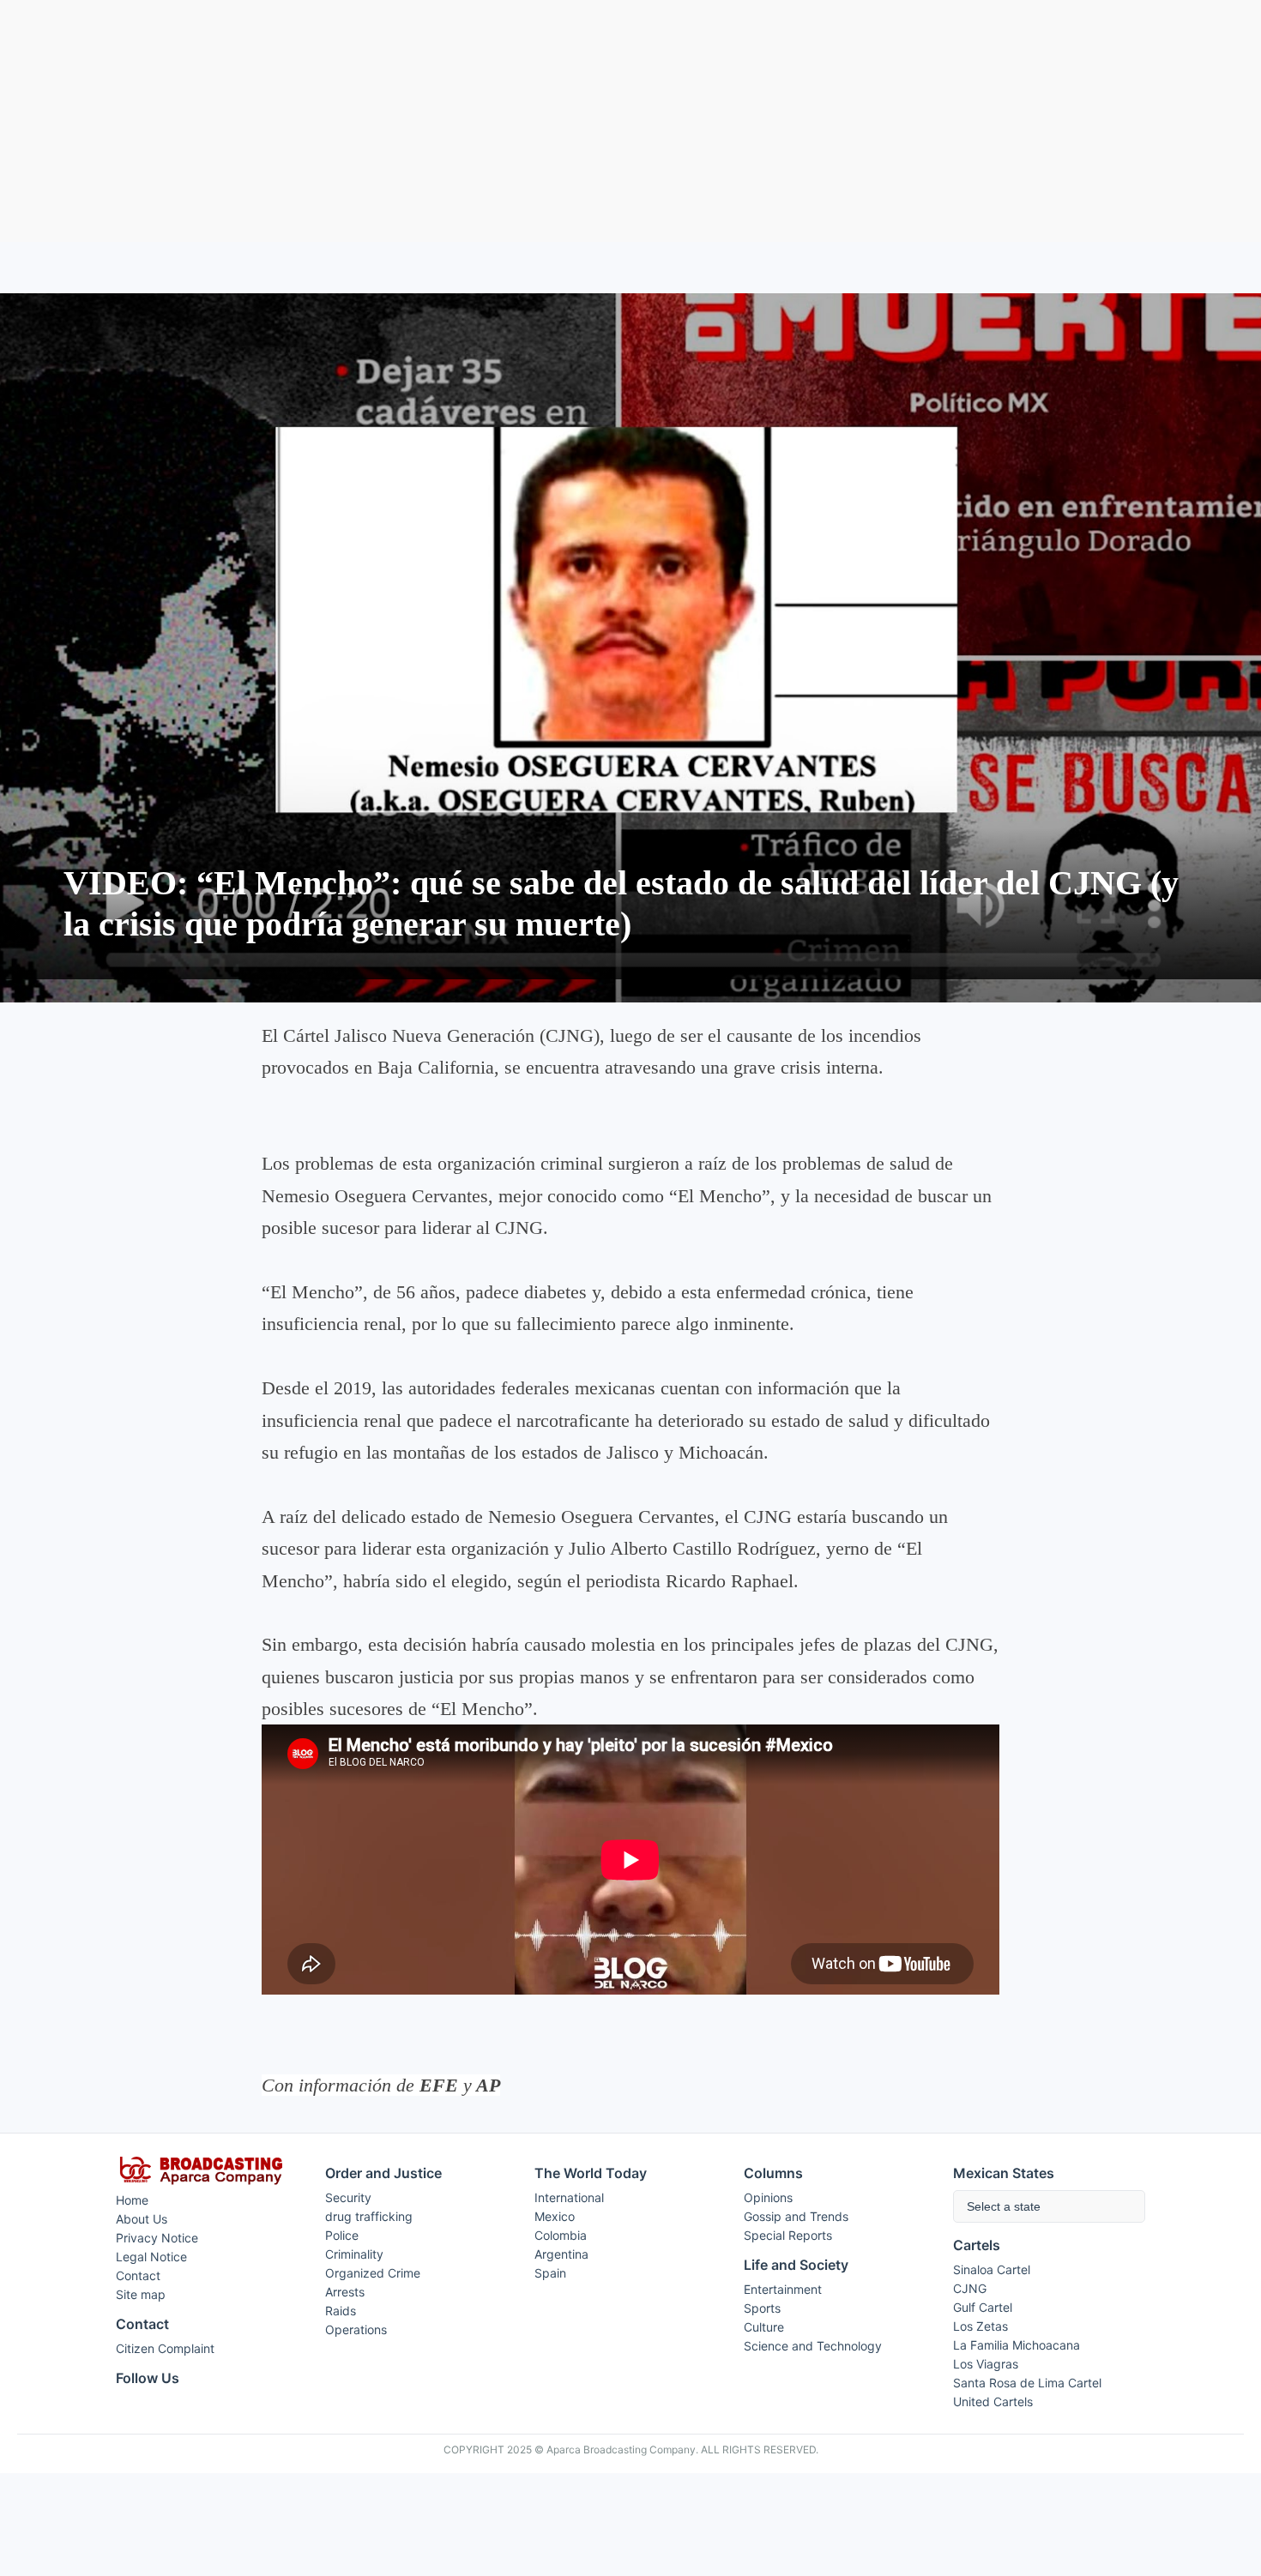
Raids (341, 2311)
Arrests (345, 2292)
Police (342, 2235)
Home (132, 2200)
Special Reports (788, 2235)
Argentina (561, 2254)
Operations (356, 2329)
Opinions (768, 2197)
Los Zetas (980, 2326)
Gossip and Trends (796, 2216)
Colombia (561, 2235)
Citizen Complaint (165, 2348)
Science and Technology (813, 2346)
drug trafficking (369, 2216)
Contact (138, 2275)
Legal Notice (151, 2257)
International (569, 2197)
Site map (141, 2294)
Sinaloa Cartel (992, 2269)
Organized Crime (373, 2273)
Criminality (354, 2254)
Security (348, 2197)
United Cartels (993, 2401)
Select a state (1004, 2206)
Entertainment (783, 2289)
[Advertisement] (630, 121)
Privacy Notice (157, 2238)
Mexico (555, 2216)
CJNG (970, 2288)
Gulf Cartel (983, 2307)
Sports (762, 2308)
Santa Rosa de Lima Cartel (1027, 2383)
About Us (142, 2219)
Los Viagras (986, 2364)
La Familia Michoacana (1017, 2345)
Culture (764, 2327)
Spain (550, 2273)
